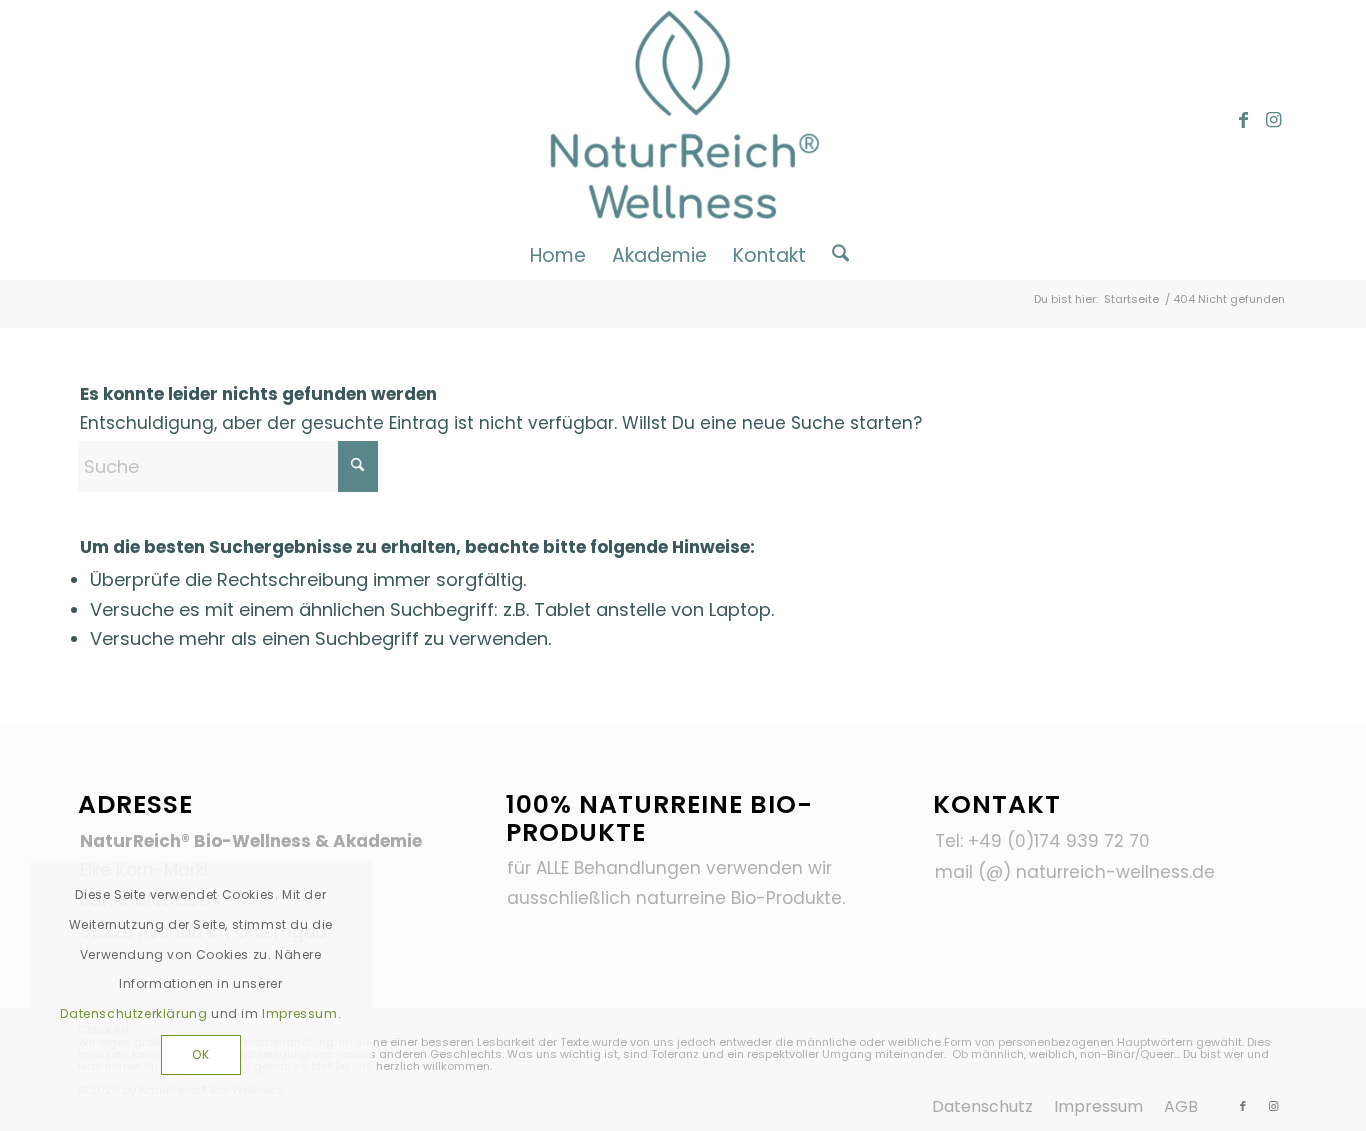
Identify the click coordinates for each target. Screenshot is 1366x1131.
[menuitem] (558, 255)
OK (200, 1054)
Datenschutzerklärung (133, 1013)
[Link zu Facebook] (1243, 120)
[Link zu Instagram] (1273, 120)
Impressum (299, 1013)
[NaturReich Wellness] (683, 120)
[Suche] (834, 255)
